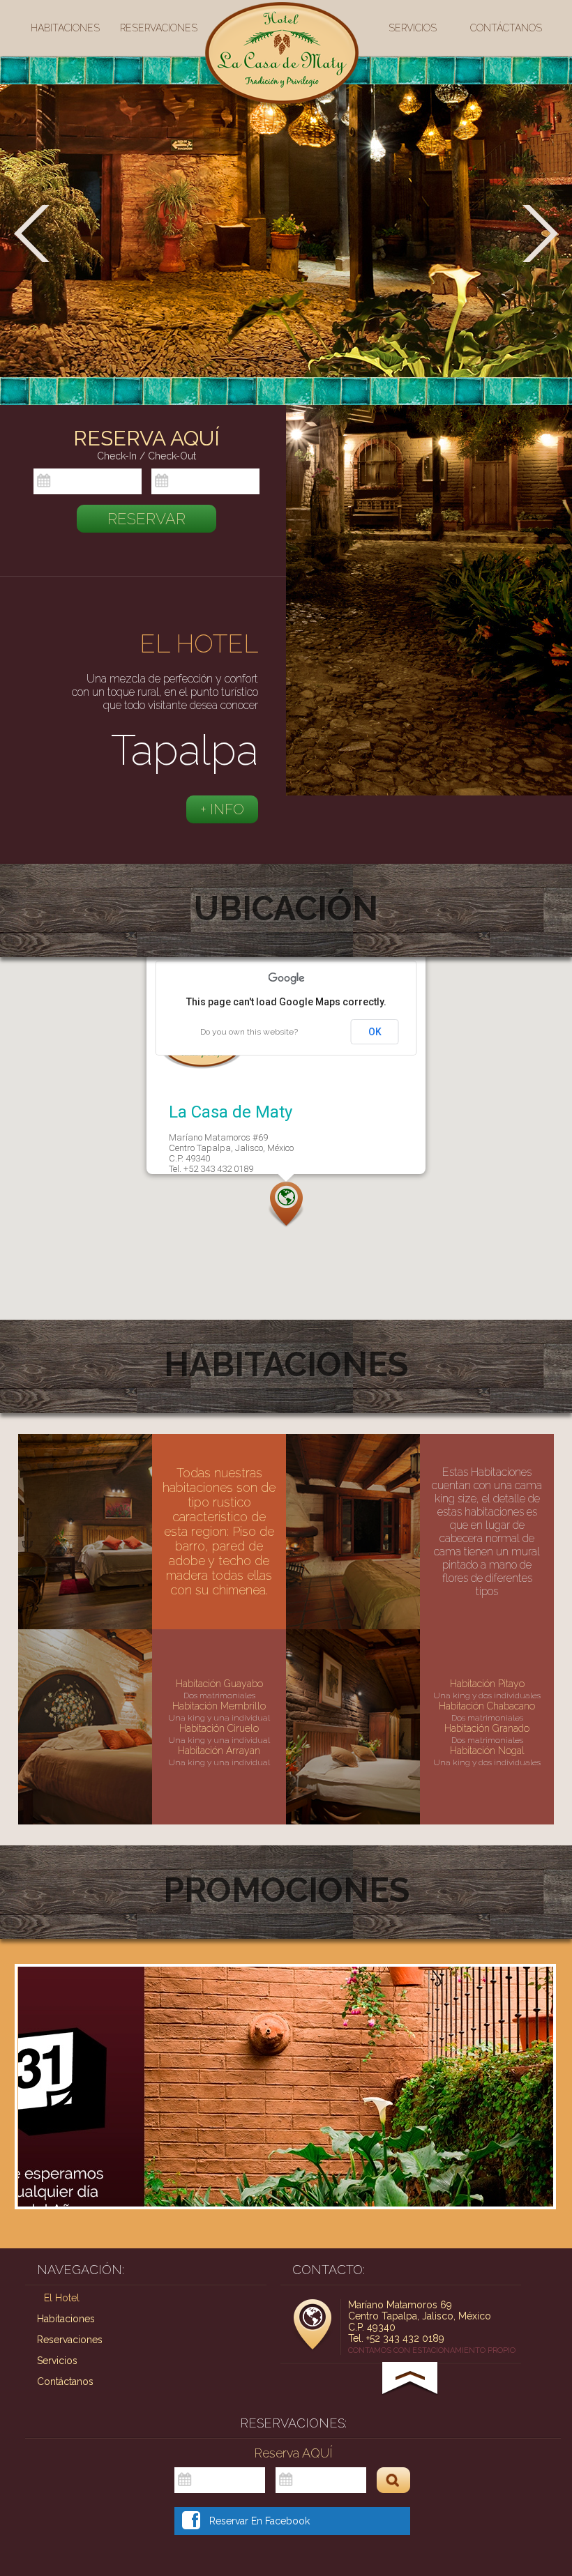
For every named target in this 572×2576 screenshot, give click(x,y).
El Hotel (62, 2298)
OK (375, 1032)
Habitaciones (65, 28)
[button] (286, 1205)
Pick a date (134, 482)
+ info (222, 809)
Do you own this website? (249, 1032)
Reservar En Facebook (259, 2521)
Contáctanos (506, 28)
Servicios (413, 28)
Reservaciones (159, 28)
